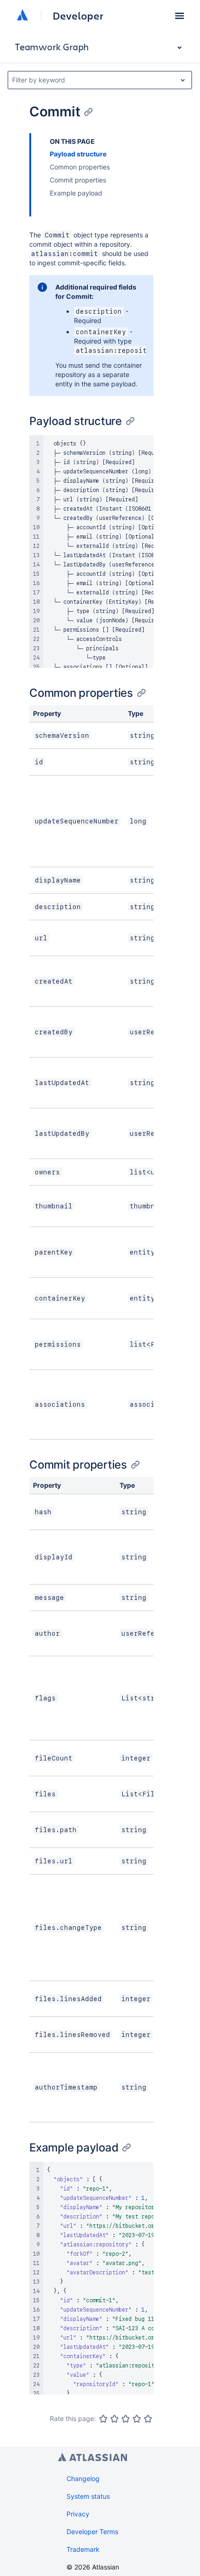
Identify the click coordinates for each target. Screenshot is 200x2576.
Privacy (78, 2514)
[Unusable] (103, 2419)
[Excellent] (148, 2419)
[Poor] (114, 2419)
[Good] (137, 2419)
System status (88, 2496)
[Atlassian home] (22, 16)
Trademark (83, 2549)
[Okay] (126, 2419)
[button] (180, 16)
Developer (78, 16)
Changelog (83, 2478)
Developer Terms (92, 2532)
